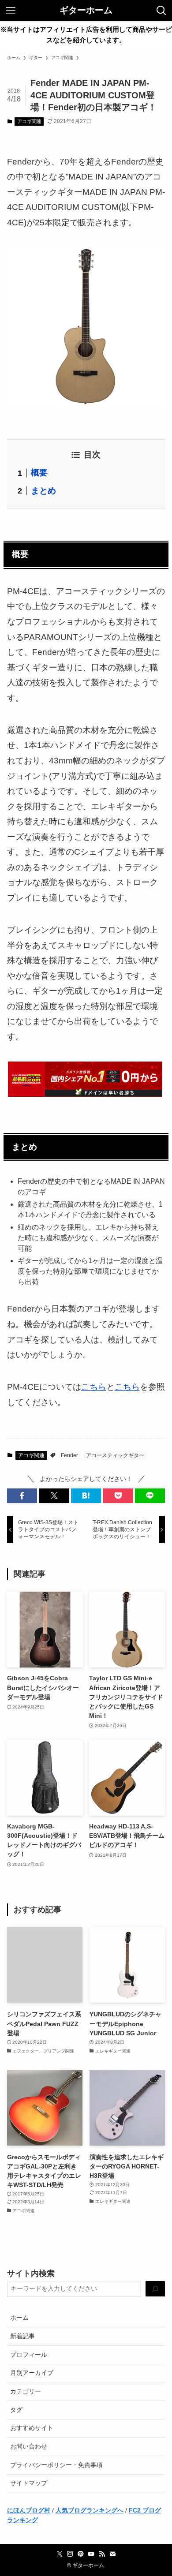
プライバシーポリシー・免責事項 (56, 2465)
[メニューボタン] (11, 11)
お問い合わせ (29, 2446)
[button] (22, 1496)
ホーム (19, 2318)
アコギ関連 (29, 121)
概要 (39, 473)
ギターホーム (86, 11)
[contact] (112, 2554)
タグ (16, 2410)
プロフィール (29, 2355)
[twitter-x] (60, 2554)
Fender (69, 1455)
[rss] (102, 2554)
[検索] (155, 2289)
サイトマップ (29, 2483)
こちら (94, 1387)
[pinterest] (81, 2554)
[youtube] (91, 2554)
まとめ (43, 491)
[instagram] (70, 2554)
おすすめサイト (32, 2428)
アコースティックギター (115, 1455)
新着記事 (22, 2336)
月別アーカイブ (32, 2373)
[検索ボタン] (161, 11)
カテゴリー (26, 2391)
